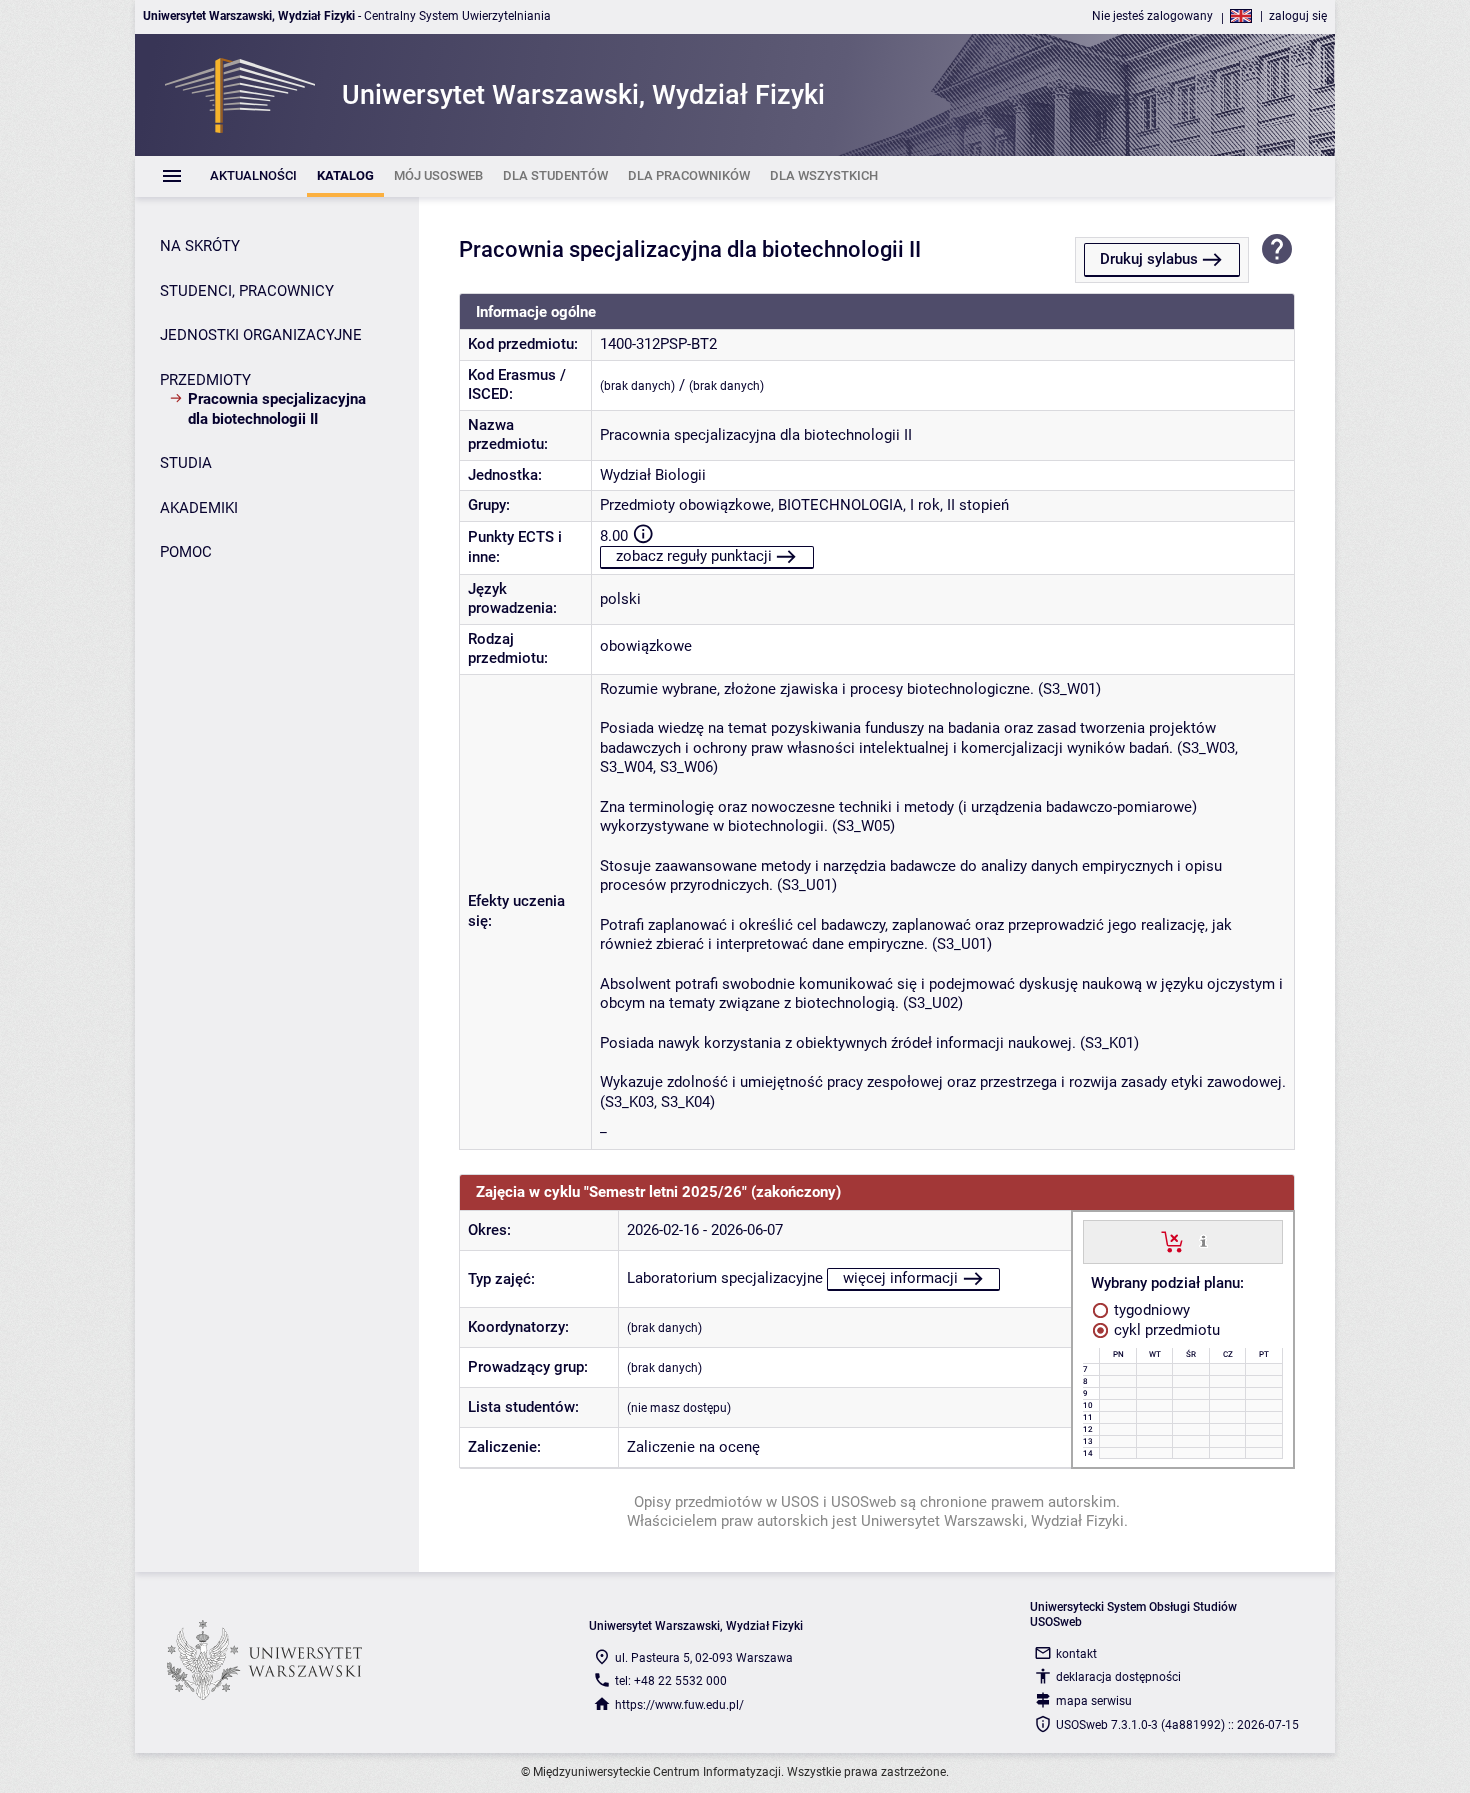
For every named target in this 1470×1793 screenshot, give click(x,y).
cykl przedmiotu (1165, 1330)
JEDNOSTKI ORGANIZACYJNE (261, 335)
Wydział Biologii (653, 475)
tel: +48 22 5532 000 (671, 1681)
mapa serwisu (1094, 1701)
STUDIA (186, 463)
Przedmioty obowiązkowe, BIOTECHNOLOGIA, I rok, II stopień (804, 505)
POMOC (186, 552)
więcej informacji (900, 1278)
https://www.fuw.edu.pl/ (679, 1705)
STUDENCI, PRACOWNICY (247, 291)
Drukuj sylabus (1149, 259)
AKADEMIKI (199, 508)
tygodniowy (1150, 1310)
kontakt (1076, 1654)
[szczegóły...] (1203, 1241)
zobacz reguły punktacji (694, 556)
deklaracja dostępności (1118, 1677)
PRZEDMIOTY (205, 380)
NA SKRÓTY (200, 246)
